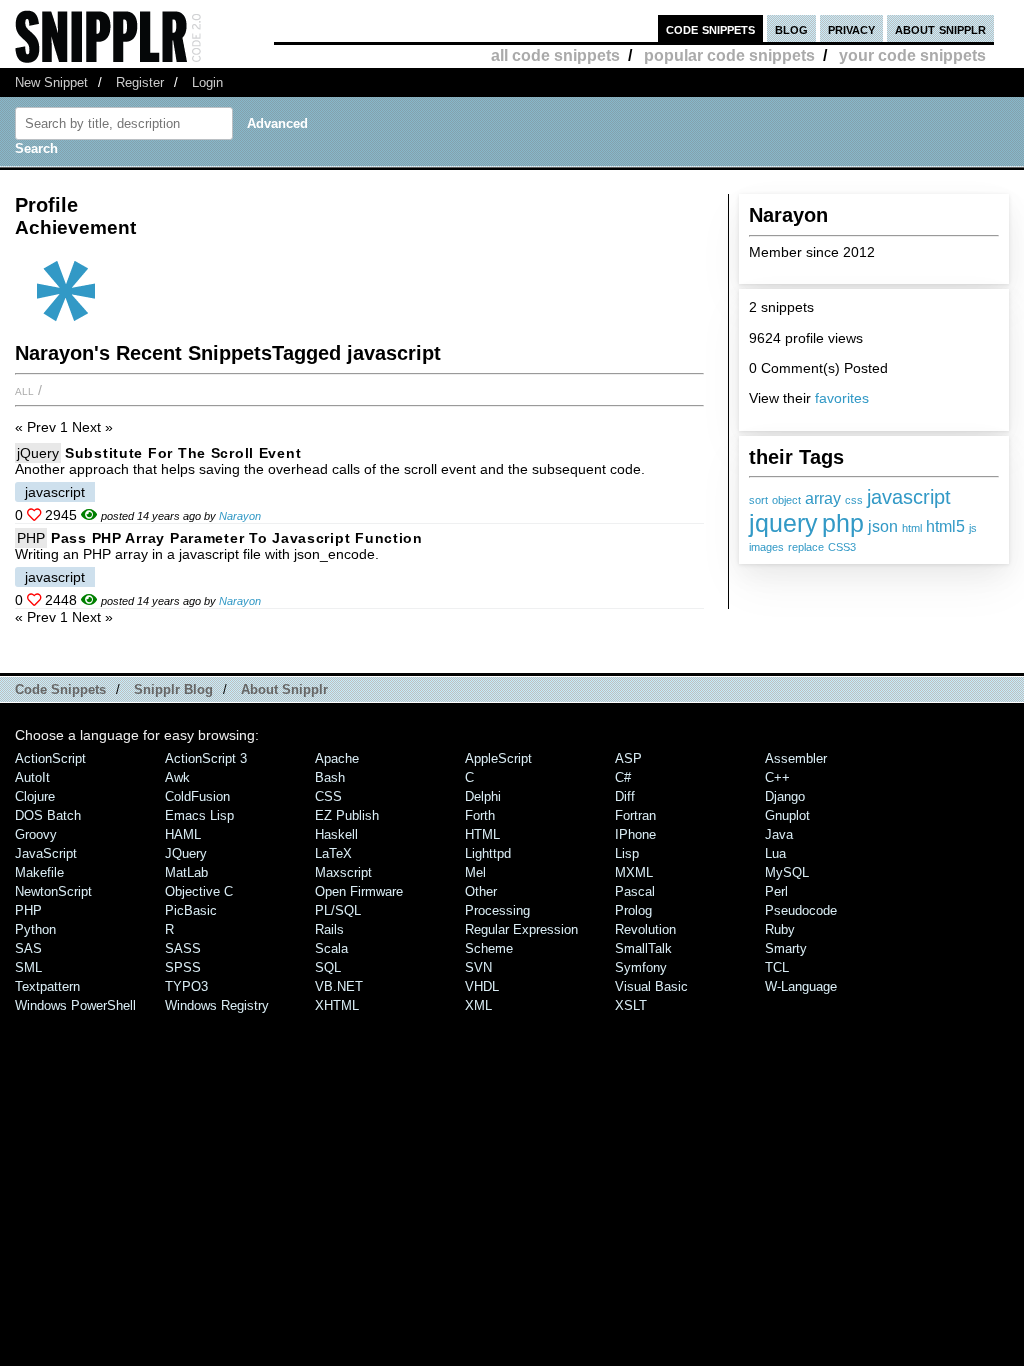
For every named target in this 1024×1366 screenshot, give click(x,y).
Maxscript (343, 872)
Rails (329, 929)
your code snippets (912, 55)
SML (28, 967)
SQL (328, 967)
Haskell (336, 834)
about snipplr (940, 28)
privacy (851, 28)
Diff (625, 796)
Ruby (780, 929)
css (854, 500)
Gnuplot (787, 815)
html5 (945, 526)
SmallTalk (643, 948)
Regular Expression (521, 929)
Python (35, 929)
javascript (909, 496)
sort (758, 500)
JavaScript (46, 853)
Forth (480, 815)
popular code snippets (729, 55)
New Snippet (51, 82)
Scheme (489, 948)
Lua (775, 853)
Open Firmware (359, 891)
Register (140, 82)
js (973, 528)
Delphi (483, 796)
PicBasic (191, 910)
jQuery (38, 453)
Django (785, 796)
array (823, 498)
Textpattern (47, 986)
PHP (31, 538)
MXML (634, 872)
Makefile (39, 872)
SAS (28, 948)
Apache (337, 758)
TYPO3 (186, 986)
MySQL (787, 872)
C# (623, 777)
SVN (478, 967)
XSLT (631, 1005)
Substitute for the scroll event (183, 453)
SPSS (183, 967)
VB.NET (339, 986)
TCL (777, 967)
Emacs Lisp (199, 815)
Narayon (240, 516)
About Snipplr (284, 689)
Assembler (796, 758)
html (912, 528)
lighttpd (488, 853)
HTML (482, 834)
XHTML (337, 1005)
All (24, 390)
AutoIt (32, 777)
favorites (842, 398)
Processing (497, 910)
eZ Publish (347, 815)
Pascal (635, 891)
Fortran (635, 815)
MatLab (186, 872)
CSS (328, 796)
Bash (330, 777)
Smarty (786, 948)
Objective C (199, 891)
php (843, 523)
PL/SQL (338, 910)
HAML (183, 834)
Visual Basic (651, 986)
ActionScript (50, 758)
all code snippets (555, 55)
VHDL (482, 986)
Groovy (36, 834)
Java (779, 834)
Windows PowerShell (75, 1005)
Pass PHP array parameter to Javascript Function (237, 538)
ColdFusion (197, 796)
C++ (777, 777)
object (786, 500)
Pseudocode (801, 910)
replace (806, 547)
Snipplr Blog (173, 689)
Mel (475, 872)
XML (478, 1005)
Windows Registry (217, 1005)
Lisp (627, 853)
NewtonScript (53, 891)
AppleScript (498, 758)
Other (481, 891)
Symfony (641, 967)
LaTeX (333, 853)
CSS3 (842, 547)
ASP (628, 758)
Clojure (35, 796)
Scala (331, 948)
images (766, 547)
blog (791, 28)
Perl (776, 891)
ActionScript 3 (206, 758)
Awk (177, 777)
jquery (783, 523)
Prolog (633, 910)
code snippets (710, 28)
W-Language (801, 986)
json (883, 526)
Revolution (645, 929)
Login (207, 82)
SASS (183, 948)
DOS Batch (48, 815)
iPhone (635, 834)
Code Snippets (60, 689)
